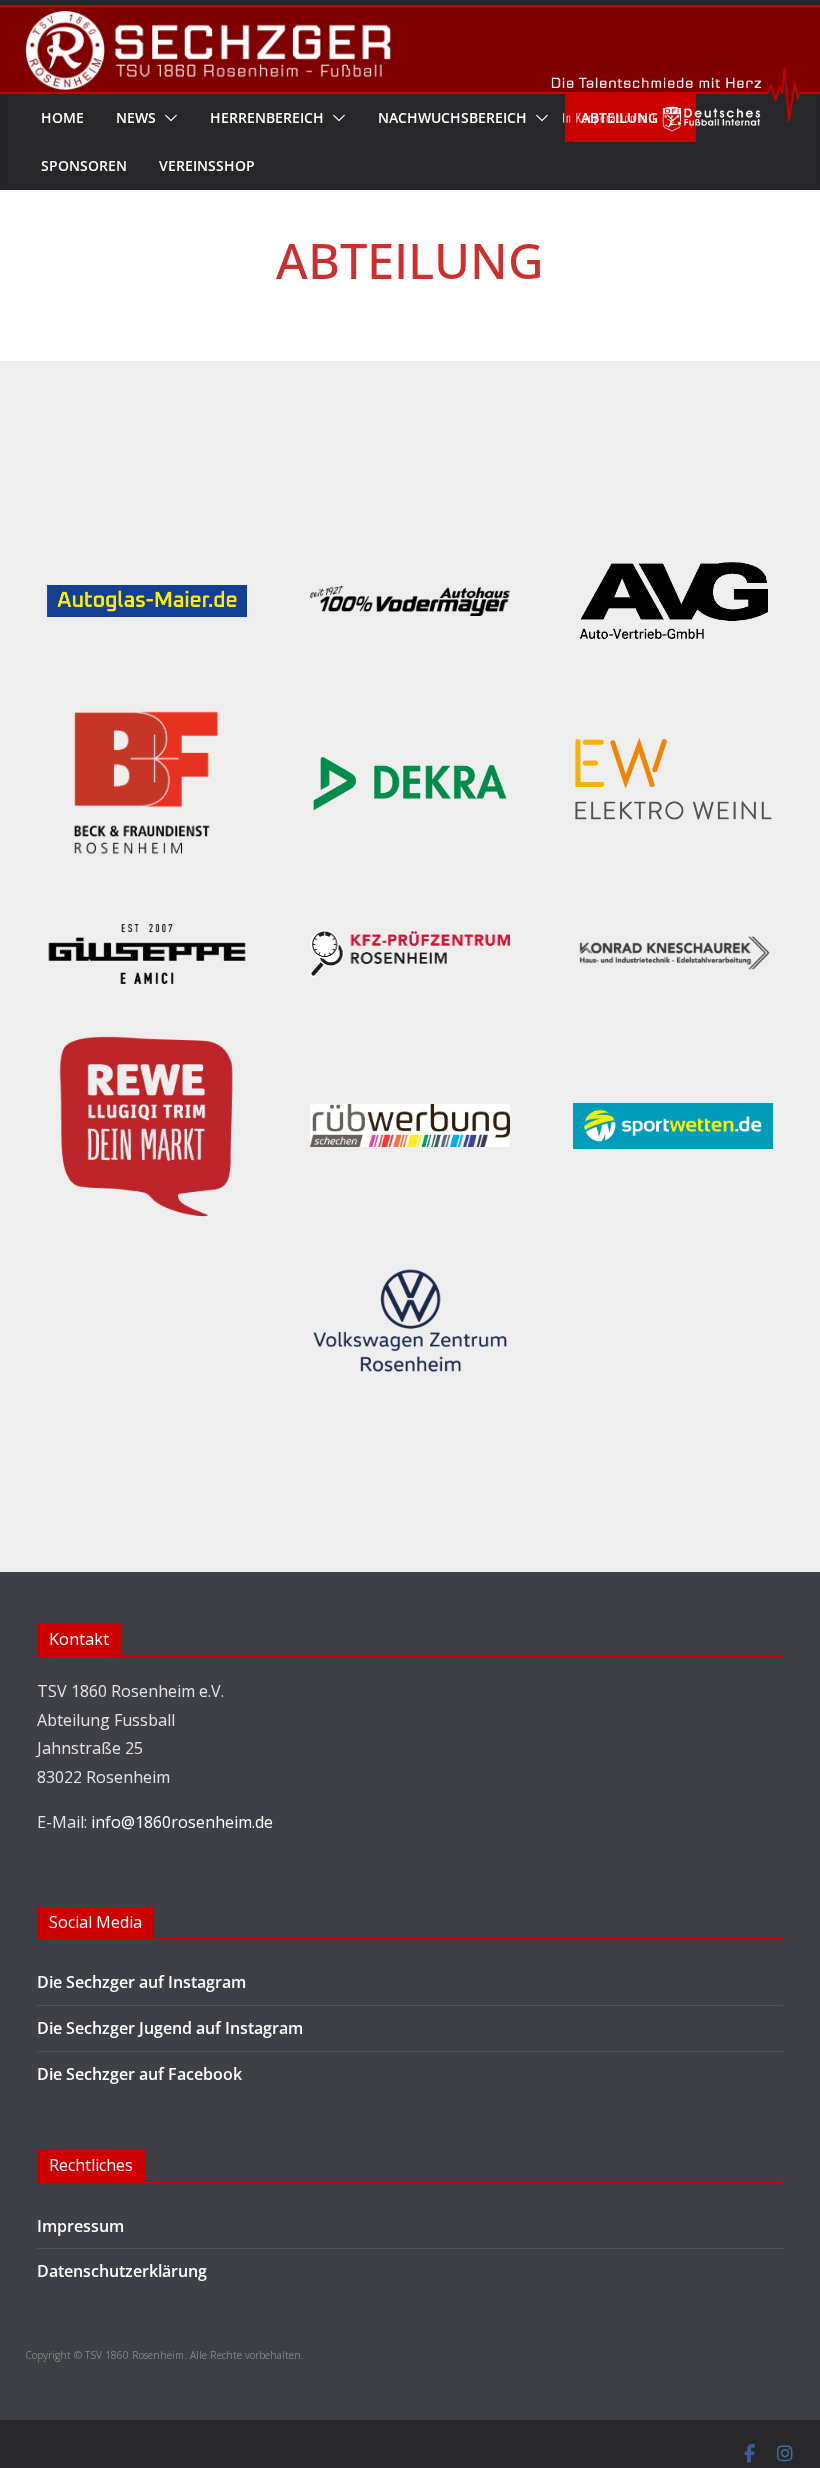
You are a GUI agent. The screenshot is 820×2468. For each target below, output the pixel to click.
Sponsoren (84, 165)
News (136, 117)
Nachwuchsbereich (452, 117)
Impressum (80, 2226)
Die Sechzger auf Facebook (139, 2074)
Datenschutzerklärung (122, 2271)
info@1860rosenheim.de (182, 1822)
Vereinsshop (207, 165)
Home (62, 117)
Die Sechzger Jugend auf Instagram (170, 2028)
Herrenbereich (267, 117)
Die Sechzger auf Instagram (141, 1982)
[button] (167, 118)
